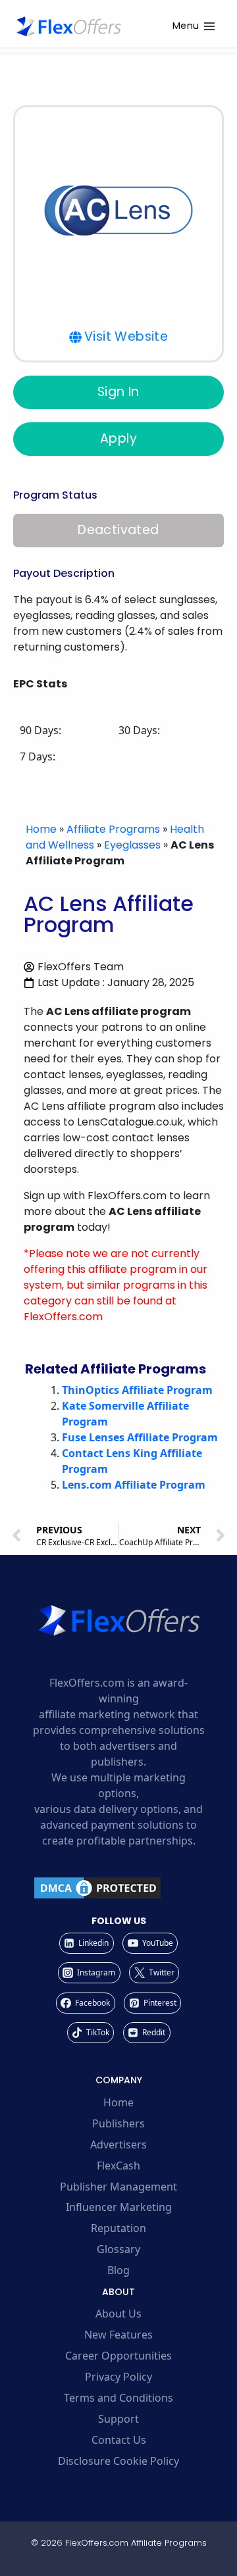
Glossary (118, 2249)
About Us (118, 2314)
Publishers (118, 2123)
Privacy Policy (118, 2377)
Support (118, 2419)
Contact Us (119, 2440)
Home (41, 829)
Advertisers (118, 2144)
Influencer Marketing (119, 2207)
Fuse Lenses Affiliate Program (140, 1437)
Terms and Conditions (118, 2398)
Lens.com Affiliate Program (134, 1485)
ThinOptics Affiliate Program (137, 1390)
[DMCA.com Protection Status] (118, 1888)
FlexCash (118, 2166)
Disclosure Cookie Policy (118, 2461)
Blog (118, 2270)
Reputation (118, 2228)
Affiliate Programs (113, 829)
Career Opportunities (118, 2356)
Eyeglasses (132, 845)
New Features (118, 2335)
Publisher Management (118, 2187)
